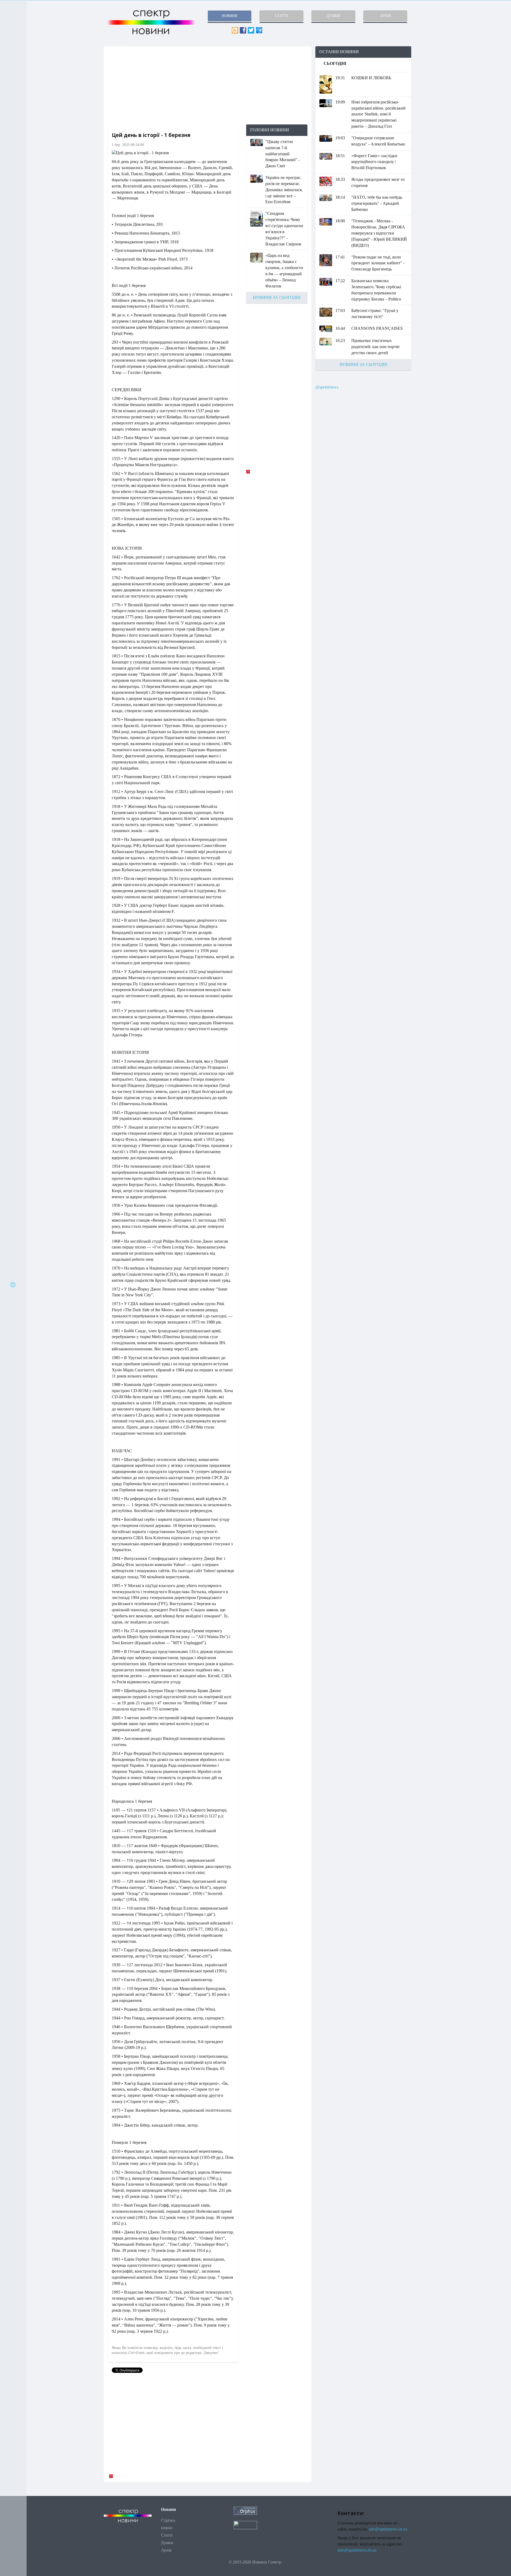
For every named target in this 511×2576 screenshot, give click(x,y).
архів (385, 16)
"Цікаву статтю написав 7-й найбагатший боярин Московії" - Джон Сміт (283, 154)
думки (333, 16)
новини (230, 16)
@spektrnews (327, 387)
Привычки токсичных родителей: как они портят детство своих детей (376, 347)
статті (281, 16)
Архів (166, 2550)
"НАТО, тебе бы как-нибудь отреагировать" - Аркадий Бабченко (377, 203)
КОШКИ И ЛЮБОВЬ (371, 78)
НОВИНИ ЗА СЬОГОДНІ (277, 297)
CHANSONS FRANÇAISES (377, 328)
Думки (167, 2543)
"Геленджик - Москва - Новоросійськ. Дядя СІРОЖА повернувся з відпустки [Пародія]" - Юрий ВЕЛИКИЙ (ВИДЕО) (379, 233)
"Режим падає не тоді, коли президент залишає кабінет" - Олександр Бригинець (378, 263)
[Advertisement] (208, 85)
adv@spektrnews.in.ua (388, 2529)
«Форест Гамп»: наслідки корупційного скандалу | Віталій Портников (374, 162)
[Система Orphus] (245, 2510)
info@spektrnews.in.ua (357, 2550)
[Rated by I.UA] (245, 2525)
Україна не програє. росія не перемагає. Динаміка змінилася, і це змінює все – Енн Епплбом (284, 190)
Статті (167, 2535)
